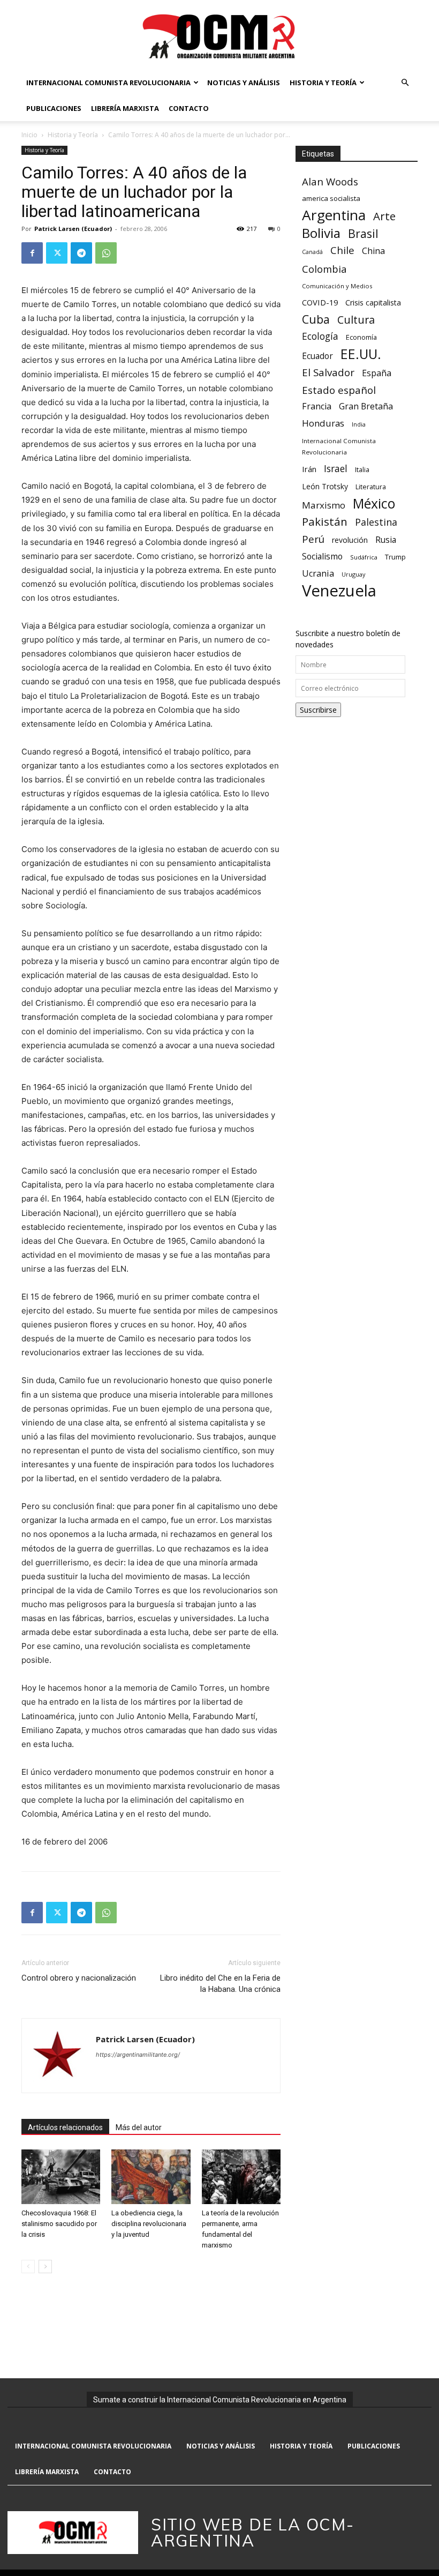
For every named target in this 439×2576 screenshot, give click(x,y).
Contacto (189, 108)
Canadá (312, 252)
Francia (317, 406)
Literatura (371, 487)
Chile (342, 250)
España (377, 373)
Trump (395, 557)
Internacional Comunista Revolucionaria (108, 83)
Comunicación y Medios (337, 286)
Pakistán (325, 522)
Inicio (29, 135)
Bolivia (321, 233)
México (374, 503)
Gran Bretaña (366, 406)
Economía (361, 337)
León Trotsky (325, 486)
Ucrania (318, 574)
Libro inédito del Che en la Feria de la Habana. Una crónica (220, 1984)
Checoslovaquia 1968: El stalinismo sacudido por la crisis (59, 2224)
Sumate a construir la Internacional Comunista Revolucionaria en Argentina (220, 2400)
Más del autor (139, 2127)
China (373, 251)
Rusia (386, 540)
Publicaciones (54, 108)
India (359, 424)
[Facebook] (32, 253)
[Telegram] (81, 253)
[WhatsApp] (106, 253)
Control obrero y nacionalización (79, 1978)
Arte (384, 216)
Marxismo (324, 505)
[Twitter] (57, 253)
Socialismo (322, 557)
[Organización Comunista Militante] (219, 36)
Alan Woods (330, 181)
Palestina (376, 522)
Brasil (363, 233)
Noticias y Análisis (244, 83)
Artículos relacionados (65, 2127)
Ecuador (317, 356)
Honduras (323, 423)
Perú (313, 539)
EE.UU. (361, 354)
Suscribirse (318, 710)
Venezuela (339, 591)
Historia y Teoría (323, 83)
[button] (405, 83)
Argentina (334, 215)
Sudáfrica (364, 557)
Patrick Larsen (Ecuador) (73, 229)
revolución (350, 540)
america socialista (331, 198)
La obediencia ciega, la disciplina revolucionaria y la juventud (149, 2224)
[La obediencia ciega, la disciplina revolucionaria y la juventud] (151, 2176)
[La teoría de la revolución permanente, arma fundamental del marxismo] (241, 2176)
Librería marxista (125, 108)
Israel (336, 469)
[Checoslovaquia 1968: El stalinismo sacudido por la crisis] (61, 2176)
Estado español (339, 390)
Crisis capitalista (373, 303)
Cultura (356, 320)
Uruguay (353, 574)
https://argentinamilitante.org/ (138, 2055)
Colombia (324, 269)
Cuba (316, 319)
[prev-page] (28, 2267)
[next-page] (45, 2267)
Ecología (320, 336)
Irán (309, 469)
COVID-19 (320, 302)
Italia (362, 470)
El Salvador (328, 373)
